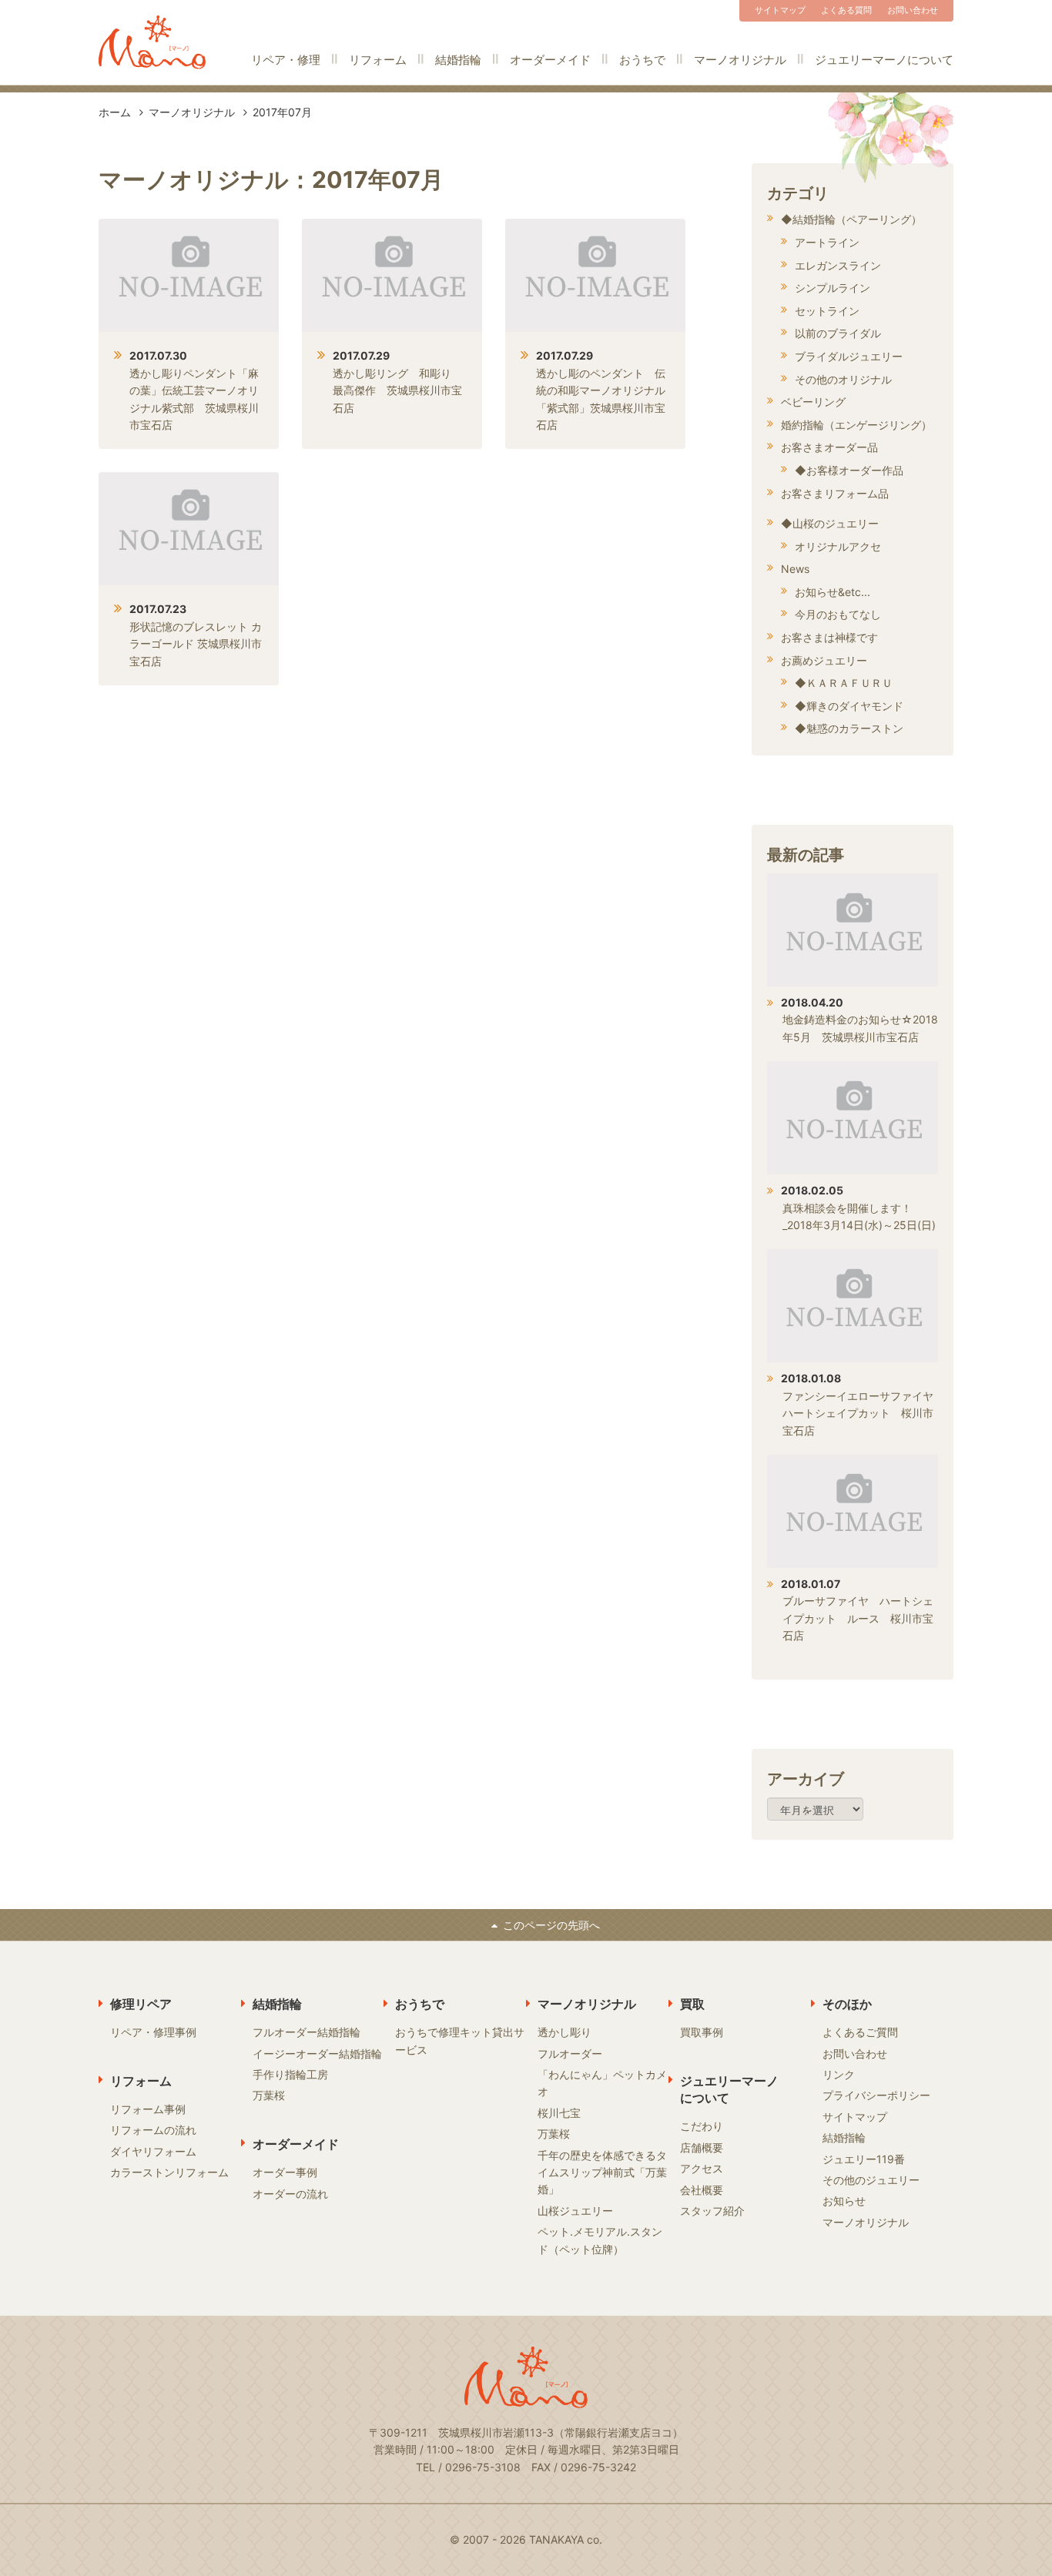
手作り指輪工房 (290, 2074)
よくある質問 (846, 10)
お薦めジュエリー (824, 660)
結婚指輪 (458, 60)
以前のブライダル (838, 333)
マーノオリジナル (740, 60)
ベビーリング (813, 402)
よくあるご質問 (860, 2032)
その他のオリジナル (843, 379)
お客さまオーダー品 (829, 447)
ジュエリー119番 (864, 2159)
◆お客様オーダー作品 (849, 470)
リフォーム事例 (148, 2109)
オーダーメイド (550, 60)
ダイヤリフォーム (153, 2151)
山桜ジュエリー (575, 2211)
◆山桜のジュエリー (830, 523)
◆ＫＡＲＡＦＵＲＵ (844, 683)
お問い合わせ (913, 10)
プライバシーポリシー (876, 2095)
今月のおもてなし (838, 614)
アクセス (702, 2168)
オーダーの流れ (290, 2194)
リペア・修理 (286, 60)
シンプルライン (833, 288)
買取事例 (702, 2032)
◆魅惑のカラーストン (849, 728)
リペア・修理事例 (153, 2032)
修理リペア (141, 2004)
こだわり (702, 2126)
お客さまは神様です (829, 637)
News (795, 569)
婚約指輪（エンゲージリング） (856, 425)
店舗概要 (702, 2147)
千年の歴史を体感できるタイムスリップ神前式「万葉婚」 (602, 2172)
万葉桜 (269, 2095)
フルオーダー (570, 2053)
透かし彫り (565, 2032)
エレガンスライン (838, 265)
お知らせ (844, 2201)
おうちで (642, 60)
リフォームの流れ (153, 2130)
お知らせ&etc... (833, 592)
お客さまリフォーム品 (835, 493)
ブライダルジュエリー (849, 356)
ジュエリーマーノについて (884, 60)
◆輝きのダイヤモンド (849, 706)
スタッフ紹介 (712, 2211)
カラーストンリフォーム (169, 2172)
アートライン (827, 242)
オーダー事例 (285, 2172)
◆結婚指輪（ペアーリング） (851, 219)
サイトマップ (780, 10)
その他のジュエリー (871, 2180)
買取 (692, 2004)
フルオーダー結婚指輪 (307, 2032)
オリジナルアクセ (838, 546)
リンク (839, 2074)
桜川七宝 (559, 2113)
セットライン (827, 311)
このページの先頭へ (551, 1925)
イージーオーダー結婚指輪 (317, 2053)
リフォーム (378, 60)
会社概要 (702, 2190)
